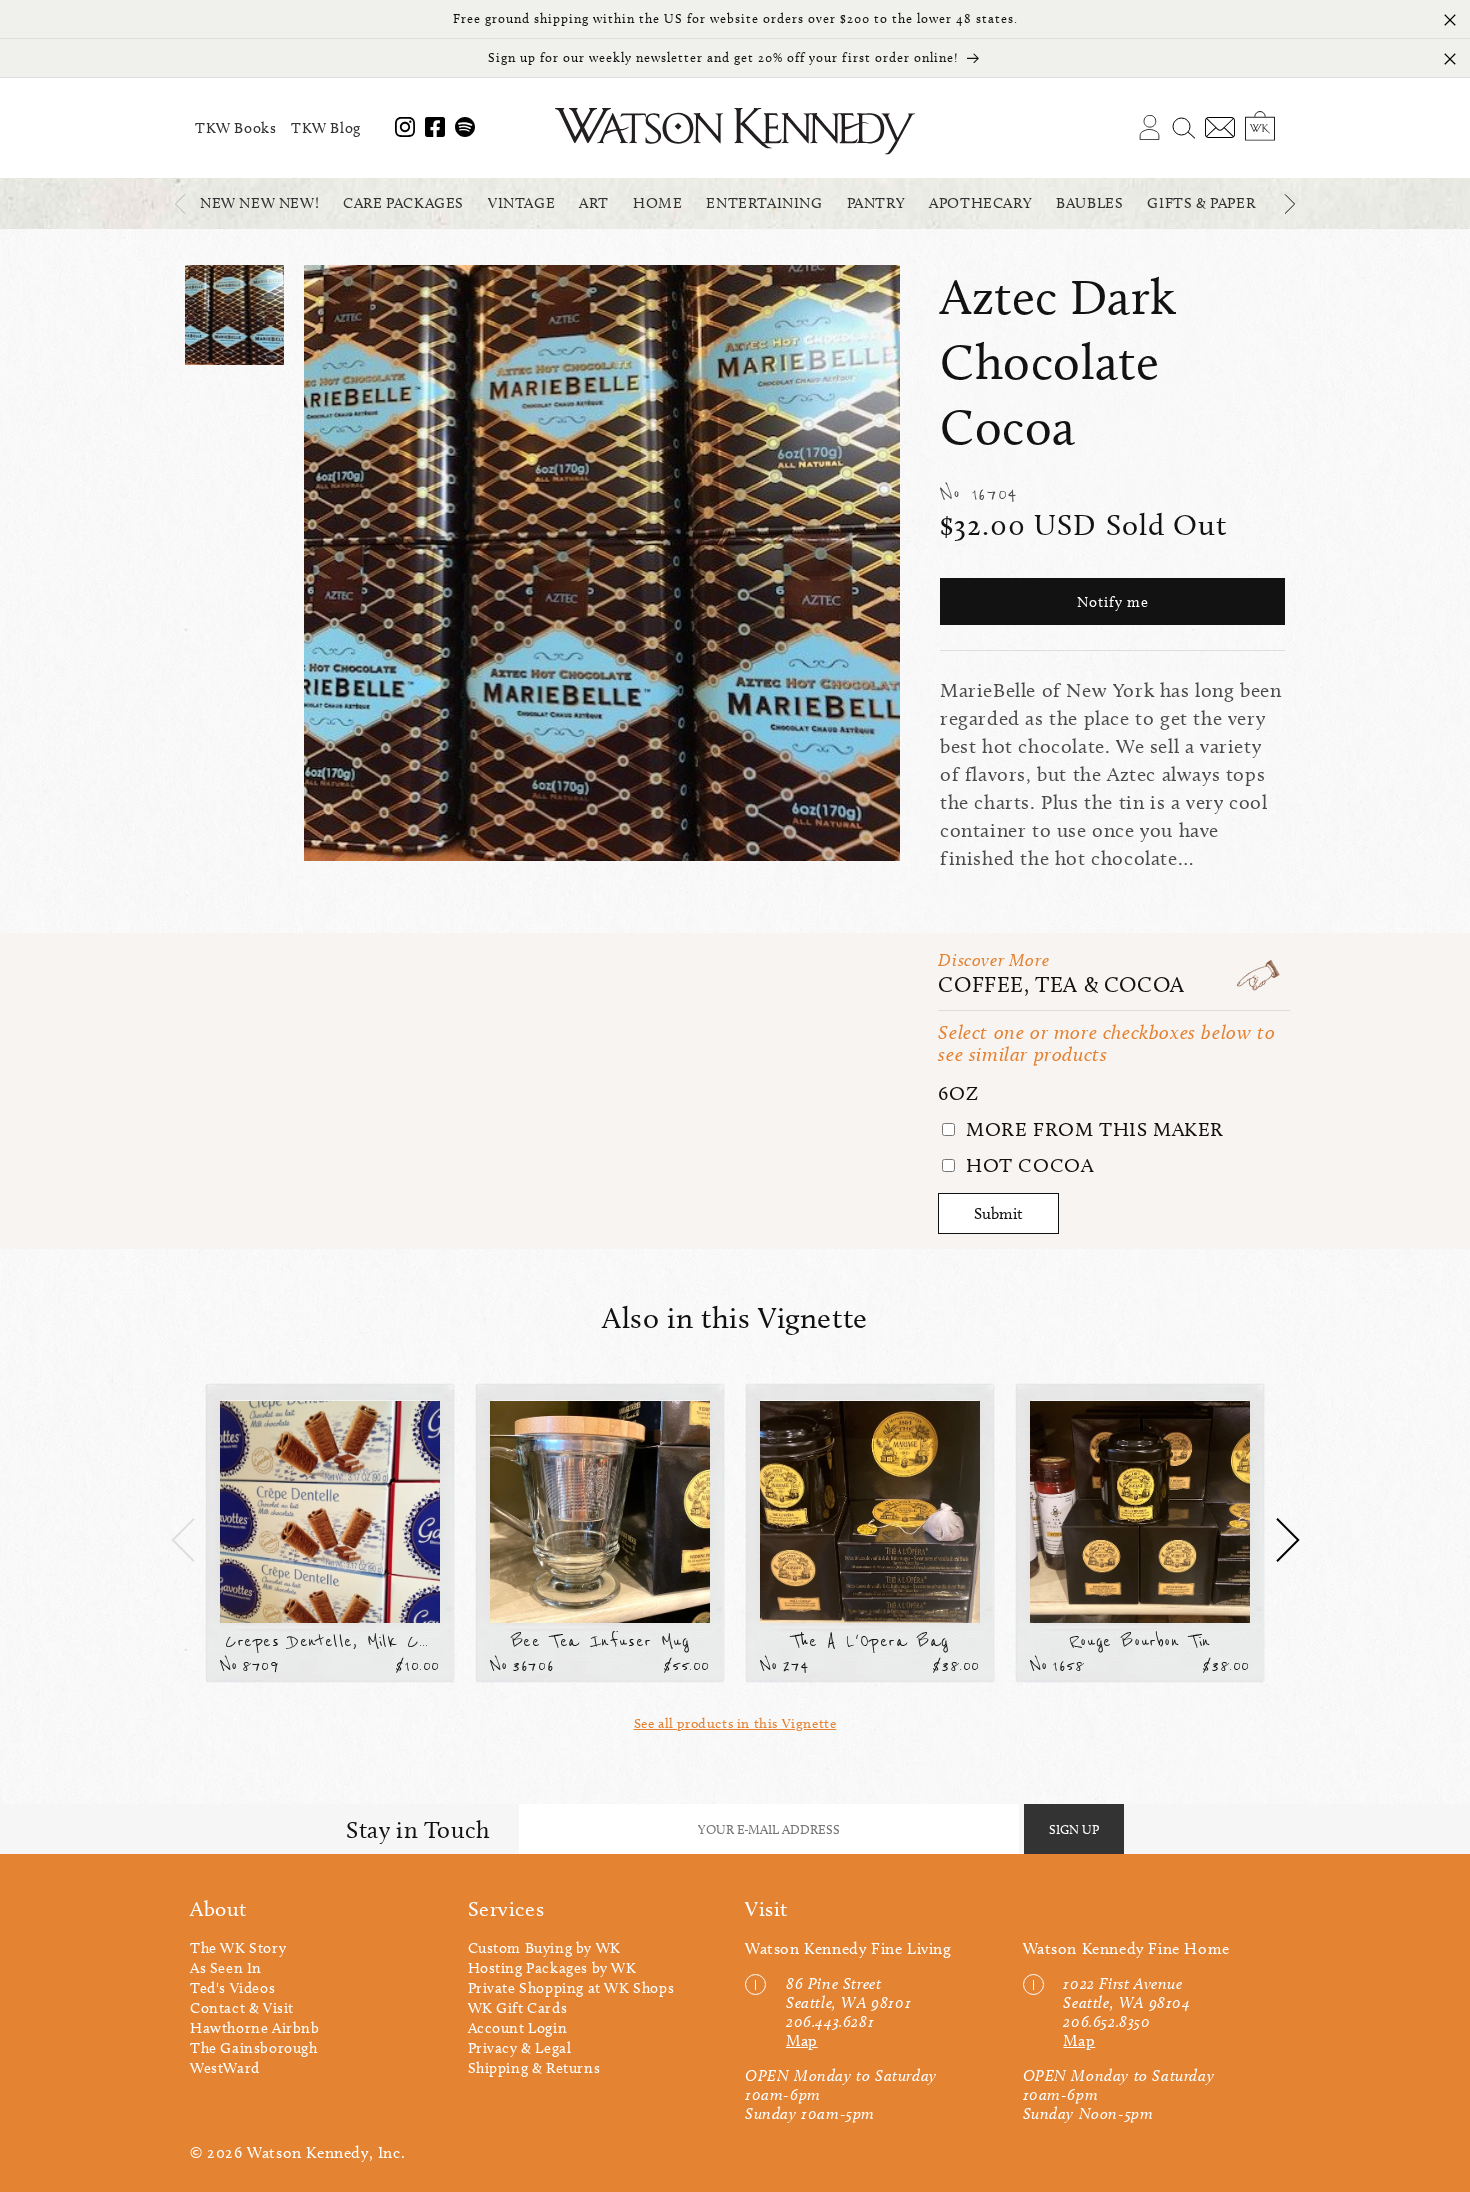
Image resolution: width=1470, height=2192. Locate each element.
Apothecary (980, 203)
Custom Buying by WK (544, 1948)
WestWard (225, 2068)
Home (657, 203)
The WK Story (238, 1948)
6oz (958, 1093)
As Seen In (226, 1968)
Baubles (1089, 203)
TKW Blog (326, 128)
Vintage (521, 203)
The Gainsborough (254, 2048)
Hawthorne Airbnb (255, 2028)
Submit (998, 1213)
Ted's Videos (232, 1988)
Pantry (876, 203)
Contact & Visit (242, 2008)
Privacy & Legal (520, 2048)
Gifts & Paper (1201, 203)
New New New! (259, 203)
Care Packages (403, 203)
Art (594, 203)
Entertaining (764, 203)
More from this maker (1092, 1129)
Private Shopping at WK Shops (571, 1988)
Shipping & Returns (534, 2068)
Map (802, 2040)
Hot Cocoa (1026, 1165)
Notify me (1113, 602)
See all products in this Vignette (735, 1723)
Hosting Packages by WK (552, 1968)
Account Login (518, 2028)
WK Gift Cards (518, 2008)
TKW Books (235, 128)
